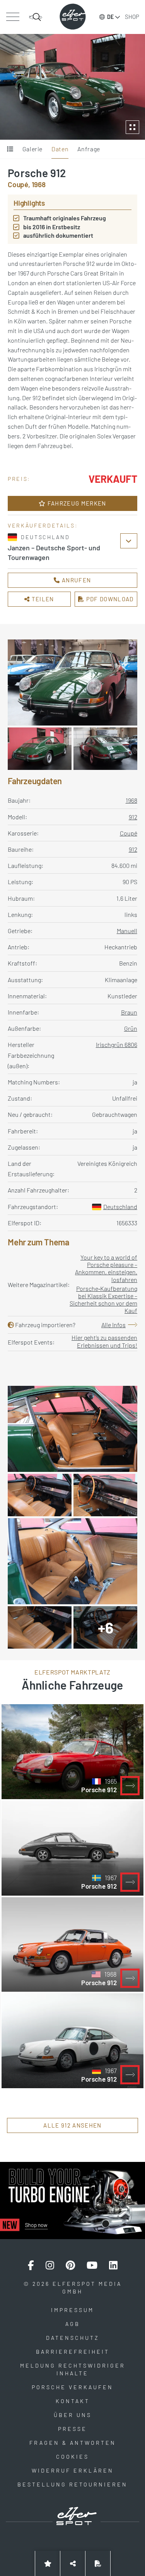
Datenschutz (73, 2338)
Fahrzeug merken (76, 503)
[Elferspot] (73, 17)
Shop (132, 17)
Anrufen (76, 580)
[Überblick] (10, 149)
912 (133, 817)
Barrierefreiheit (73, 2352)
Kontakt (73, 2401)
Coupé (129, 833)
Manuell (127, 931)
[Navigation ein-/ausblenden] (13, 17)
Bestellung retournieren (72, 2484)
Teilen (42, 599)
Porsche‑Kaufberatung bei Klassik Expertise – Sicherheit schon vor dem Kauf (103, 1300)
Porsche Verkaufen (72, 2387)
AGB (73, 2324)
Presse (72, 2429)
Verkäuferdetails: (43, 525)
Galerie (32, 149)
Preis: (19, 479)
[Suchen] (36, 17)
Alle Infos (113, 1325)
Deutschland (120, 1207)
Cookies (72, 2457)
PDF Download (109, 599)
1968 (131, 800)
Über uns (73, 2415)
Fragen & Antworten (73, 2443)
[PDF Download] (98, 2563)
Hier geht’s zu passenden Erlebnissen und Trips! (104, 1341)
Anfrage (89, 149)
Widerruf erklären (73, 2470)
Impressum (72, 2310)
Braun (129, 1012)
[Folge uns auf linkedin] (113, 2265)
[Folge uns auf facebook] (31, 2265)
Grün (131, 1028)
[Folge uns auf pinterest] (70, 2265)
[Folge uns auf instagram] (50, 2265)
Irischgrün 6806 (117, 1044)
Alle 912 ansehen (72, 2125)
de (110, 17)
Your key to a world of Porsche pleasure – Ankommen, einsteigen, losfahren (106, 1268)
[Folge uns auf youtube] (92, 2265)
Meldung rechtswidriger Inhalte (73, 2369)
